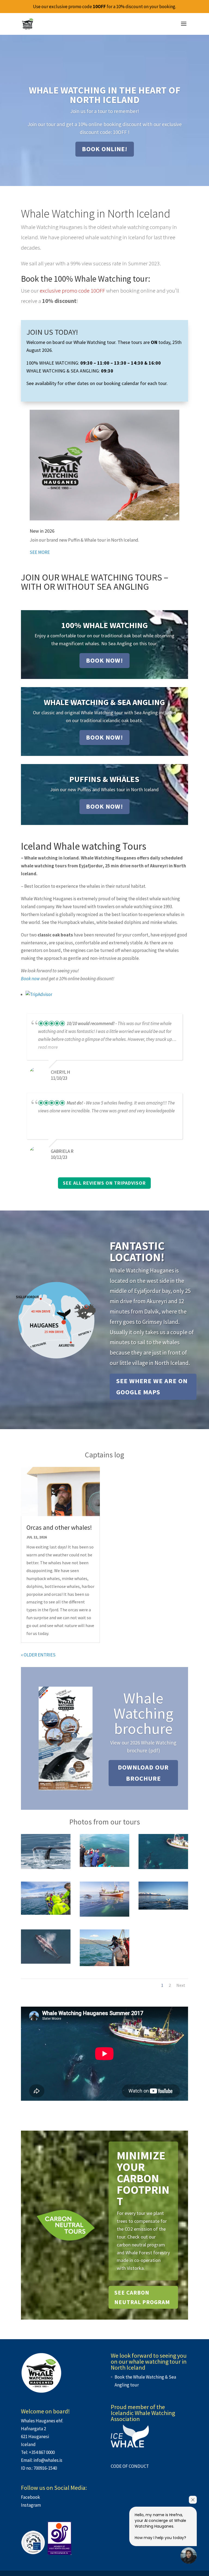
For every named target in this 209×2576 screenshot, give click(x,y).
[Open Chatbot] (189, 2556)
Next (181, 1985)
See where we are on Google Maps (152, 1386)
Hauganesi (39, 2437)
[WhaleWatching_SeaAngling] (163, 1867)
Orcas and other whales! (59, 1527)
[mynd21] (104, 1964)
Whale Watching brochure (143, 1713)
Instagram (31, 2505)
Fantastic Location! (137, 1251)
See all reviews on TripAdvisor (104, 1183)
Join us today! (52, 332)
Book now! (104, 660)
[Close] (193, 2500)
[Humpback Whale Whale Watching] (163, 1908)
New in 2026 (42, 531)
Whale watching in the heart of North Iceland (105, 95)
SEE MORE (40, 552)
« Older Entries (38, 1655)
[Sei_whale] (46, 1962)
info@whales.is (48, 2460)
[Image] (46, 1913)
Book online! (105, 149)
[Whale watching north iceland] (104, 1915)
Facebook (30, 2497)
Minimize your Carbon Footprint (143, 2178)
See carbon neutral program (142, 2297)
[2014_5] (104, 1865)
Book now (30, 979)
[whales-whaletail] (46, 1867)
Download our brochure (143, 1773)
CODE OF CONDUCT (130, 2466)
